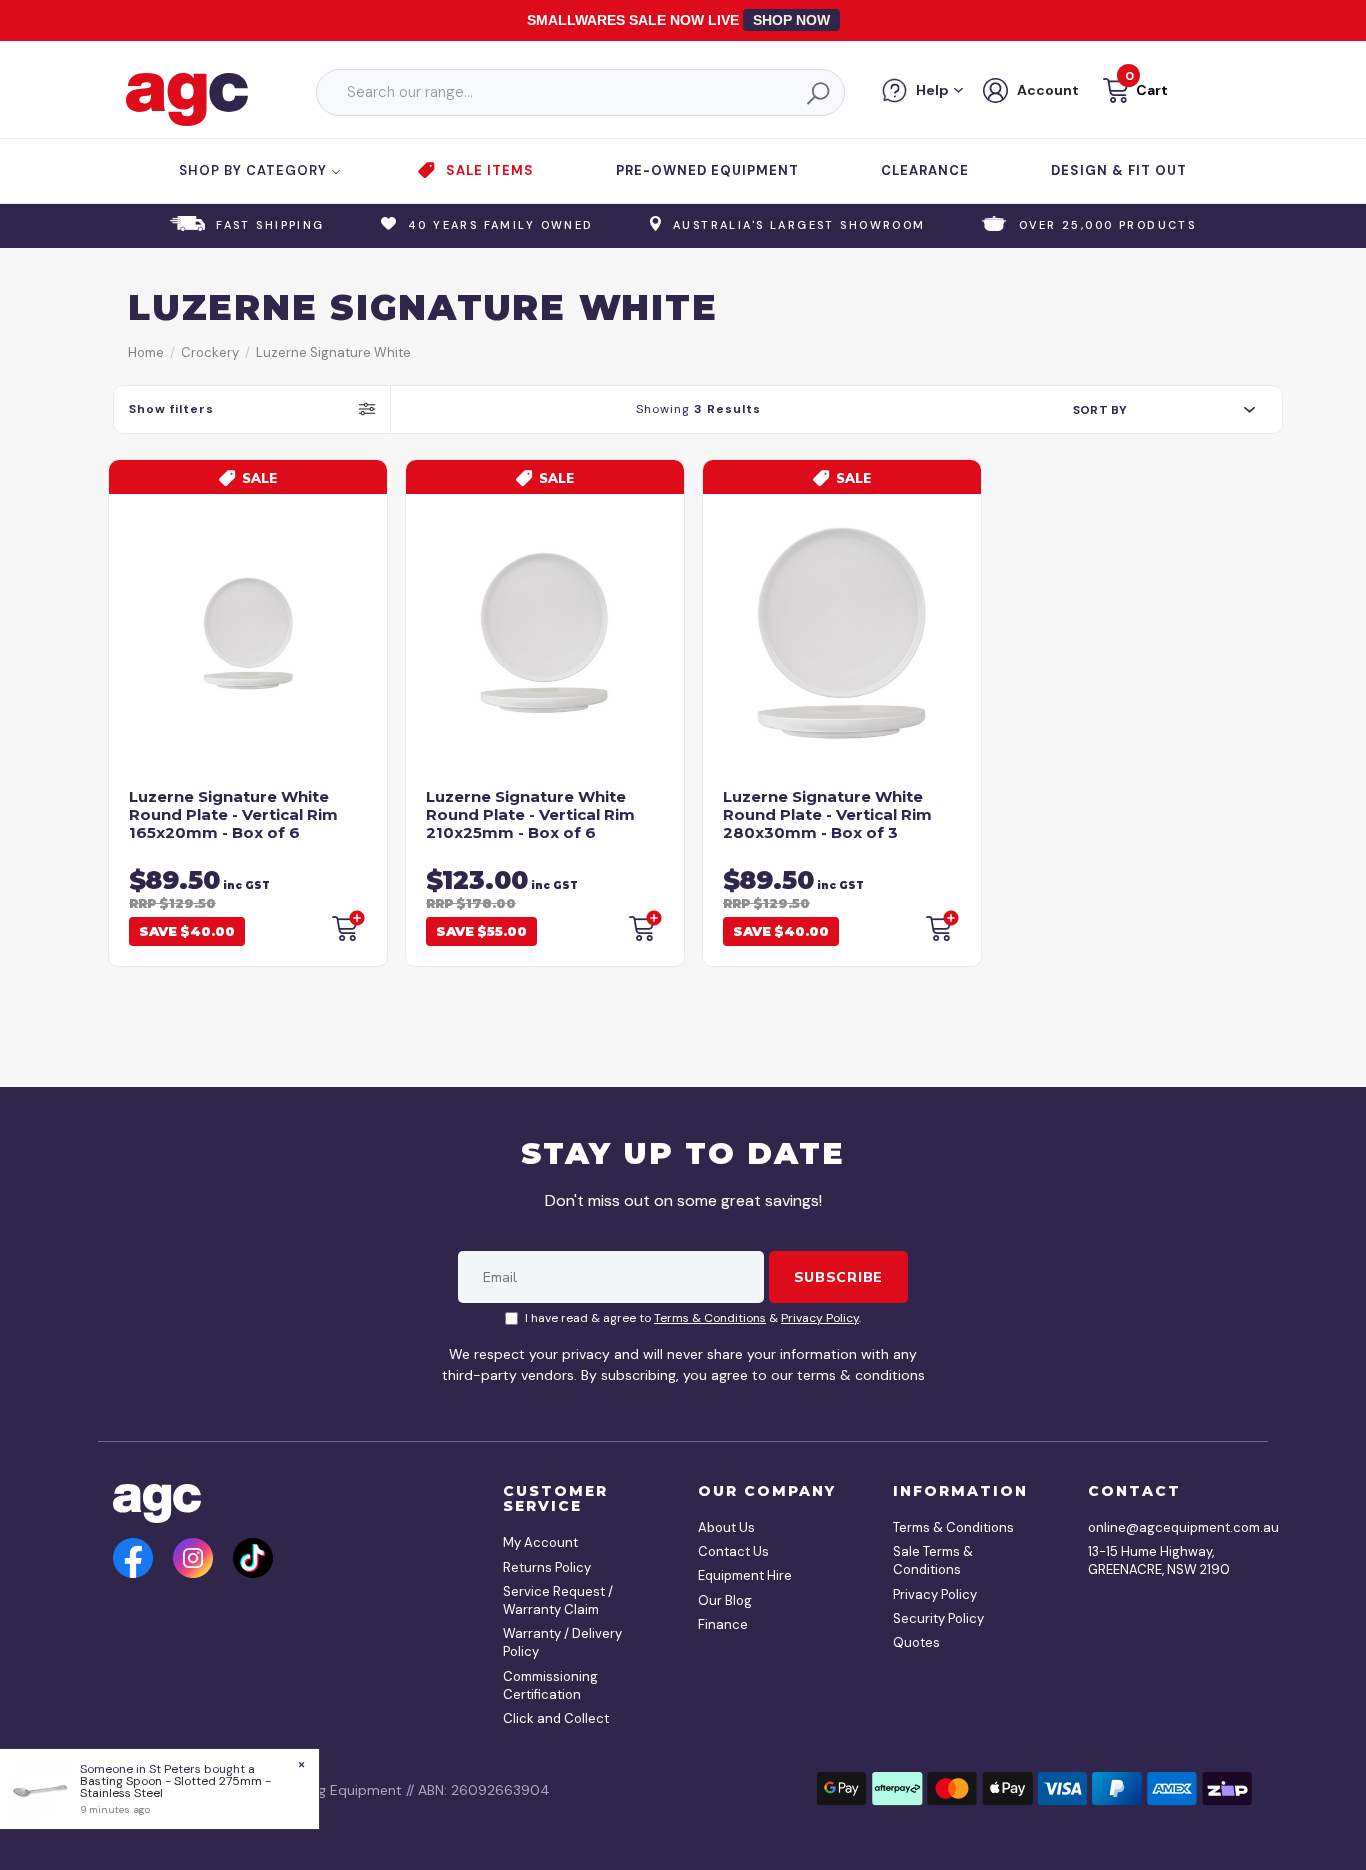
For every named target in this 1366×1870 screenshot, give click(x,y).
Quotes (916, 1642)
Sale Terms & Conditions (933, 1560)
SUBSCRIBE (838, 1277)
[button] (1133, 93)
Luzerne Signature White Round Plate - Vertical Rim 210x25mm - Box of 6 (530, 814)
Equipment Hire (745, 1575)
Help (932, 90)
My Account (540, 1542)
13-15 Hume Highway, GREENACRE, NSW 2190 (1159, 1560)
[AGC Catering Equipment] (187, 98)
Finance (723, 1624)
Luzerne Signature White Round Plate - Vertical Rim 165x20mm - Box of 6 (233, 814)
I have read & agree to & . (693, 1318)
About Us (726, 1527)
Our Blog (725, 1600)
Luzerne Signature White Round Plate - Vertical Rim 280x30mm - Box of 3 (827, 814)
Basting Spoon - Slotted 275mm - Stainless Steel (175, 1787)
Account (1048, 90)
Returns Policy (547, 1567)
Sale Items (490, 170)
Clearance (925, 170)
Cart (1152, 90)
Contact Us (733, 1551)
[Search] (817, 93)
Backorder (347, 926)
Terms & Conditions (710, 1318)
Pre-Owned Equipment (707, 170)
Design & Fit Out (1119, 170)
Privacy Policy (820, 1318)
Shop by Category (255, 170)
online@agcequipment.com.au (1163, 1527)
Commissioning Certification (550, 1685)
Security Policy (938, 1618)
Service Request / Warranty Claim (558, 1600)
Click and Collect (556, 1718)
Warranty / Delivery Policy (562, 1642)
